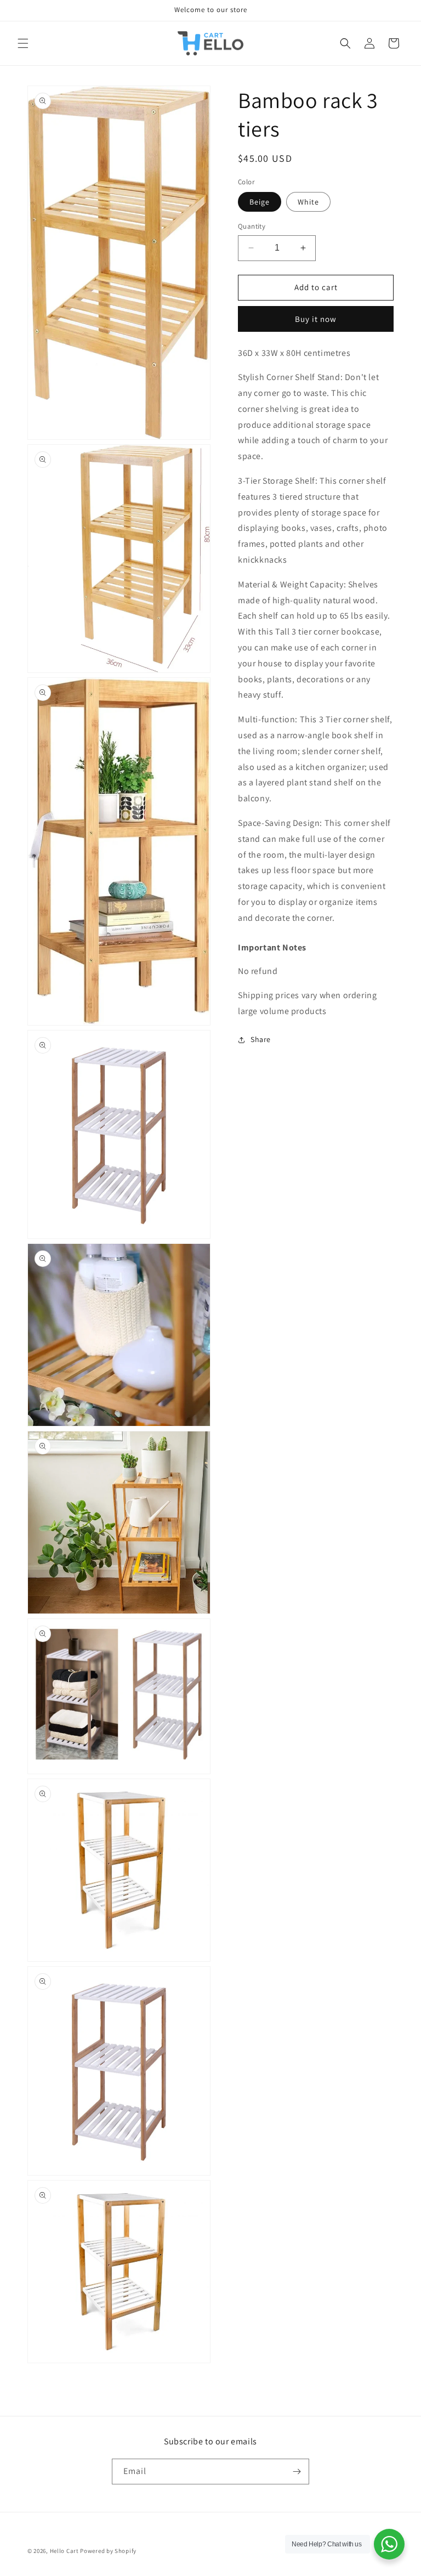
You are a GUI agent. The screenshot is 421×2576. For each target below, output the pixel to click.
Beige (260, 202)
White (308, 202)
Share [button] (261, 1039)
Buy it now (316, 319)
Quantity (252, 226)
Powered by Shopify (108, 2551)
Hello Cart (64, 2551)
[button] (23, 43)
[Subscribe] (297, 2472)
